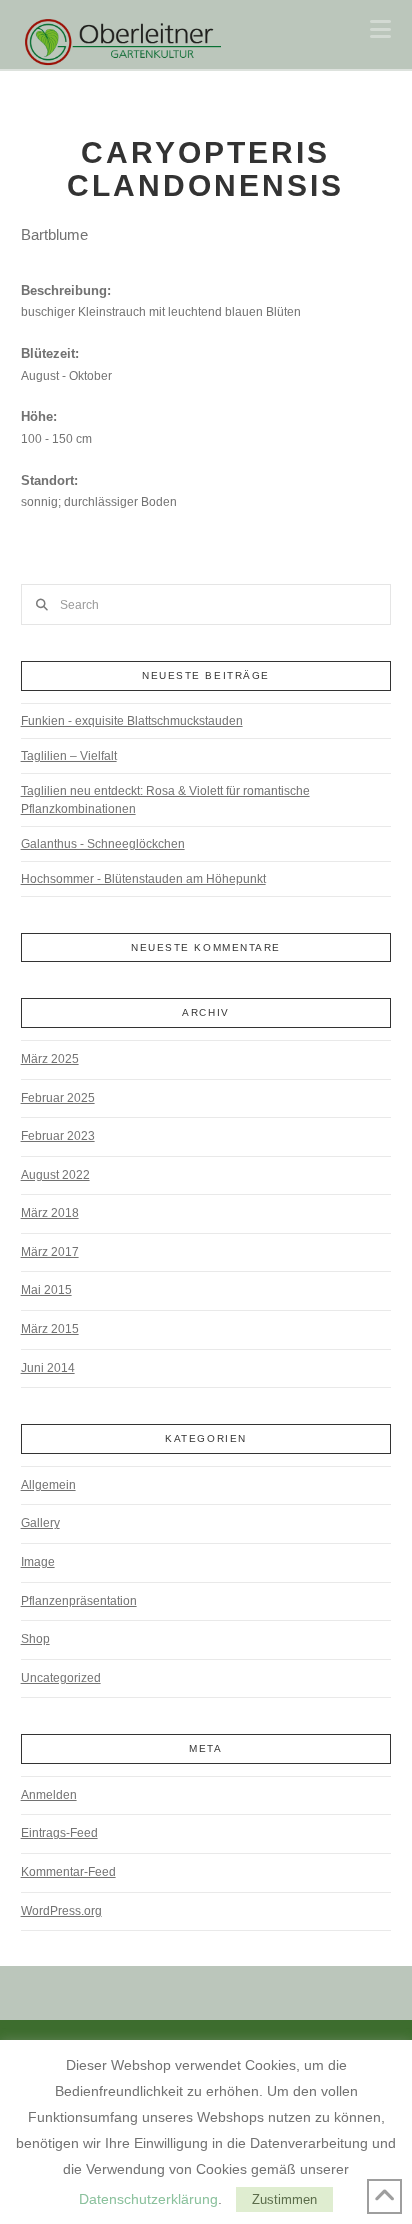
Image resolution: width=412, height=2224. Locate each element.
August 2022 (55, 1175)
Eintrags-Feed (59, 1833)
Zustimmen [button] (284, 2199)
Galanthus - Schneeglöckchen (103, 844)
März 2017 (50, 1252)
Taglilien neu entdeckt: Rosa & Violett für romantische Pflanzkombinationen (165, 800)
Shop (35, 1639)
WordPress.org (61, 1911)
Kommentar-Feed (68, 1872)
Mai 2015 (46, 1290)
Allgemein (48, 1485)
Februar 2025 (58, 1098)
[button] (380, 29)
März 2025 (50, 1059)
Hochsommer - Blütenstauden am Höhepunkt (143, 879)
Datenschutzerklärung (148, 2199)
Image (38, 1562)
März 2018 (50, 1213)
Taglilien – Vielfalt (69, 756)
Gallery (40, 1523)
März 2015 (50, 1329)
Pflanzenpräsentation (79, 1601)
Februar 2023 (58, 1136)
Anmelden (49, 1795)
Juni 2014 (48, 1368)
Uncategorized (61, 1678)
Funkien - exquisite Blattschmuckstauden (132, 721)
